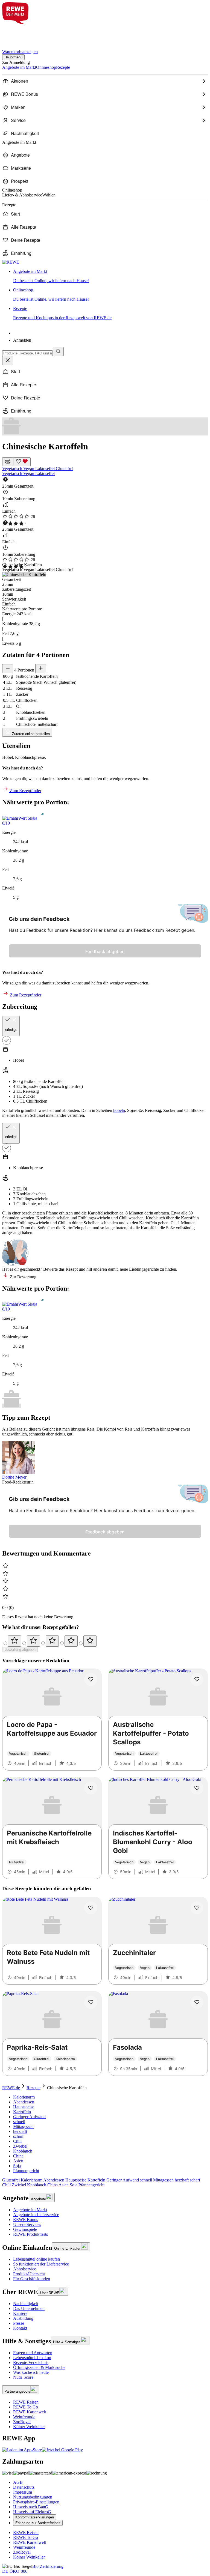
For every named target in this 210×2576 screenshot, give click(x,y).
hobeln (119, 1110)
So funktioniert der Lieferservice (41, 2264)
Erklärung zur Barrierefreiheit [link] (38, 2523)
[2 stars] (33, 1641)
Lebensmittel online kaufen (37, 2259)
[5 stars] (90, 1641)
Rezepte (33, 2088)
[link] (110, 276)
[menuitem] (105, 81)
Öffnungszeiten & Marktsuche (39, 2367)
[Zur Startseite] (21, 34)
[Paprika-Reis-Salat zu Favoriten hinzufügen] (91, 2002)
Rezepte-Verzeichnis (31, 2362)
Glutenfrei (65, 469)
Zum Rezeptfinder (25, 791)
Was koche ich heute (31, 2372)
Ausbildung (23, 2318)
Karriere (20, 2313)
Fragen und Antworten (33, 2353)
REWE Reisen (26, 2402)
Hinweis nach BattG (31, 2507)
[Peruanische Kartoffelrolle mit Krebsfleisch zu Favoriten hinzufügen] (91, 1788)
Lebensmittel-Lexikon (32, 2358)
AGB (18, 2482)
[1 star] (14, 1641)
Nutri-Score (23, 2377)
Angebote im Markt (30, 2210)
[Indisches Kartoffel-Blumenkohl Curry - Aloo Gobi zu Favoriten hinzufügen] (197, 1788)
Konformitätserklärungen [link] (35, 2517)
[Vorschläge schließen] (8, 361)
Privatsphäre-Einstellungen (36, 2502)
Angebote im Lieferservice (36, 2215)
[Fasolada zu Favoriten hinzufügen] (197, 2002)
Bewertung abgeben (20, 1650)
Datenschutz (24, 2487)
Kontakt (20, 2328)
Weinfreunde (24, 2417)
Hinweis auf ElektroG (32, 2512)
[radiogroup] (105, 1641)
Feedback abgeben (105, 951)
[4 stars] (71, 1641)
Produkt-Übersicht (29, 2274)
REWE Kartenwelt (30, 2412)
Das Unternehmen (29, 2308)
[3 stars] (52, 1641)
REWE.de (11, 2088)
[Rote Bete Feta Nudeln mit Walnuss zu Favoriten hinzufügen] (91, 1908)
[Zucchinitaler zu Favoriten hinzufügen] (197, 1908)
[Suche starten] (58, 352)
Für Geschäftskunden (32, 2279)
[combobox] (27, 353)
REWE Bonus (26, 2220)
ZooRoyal (22, 2422)
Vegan (29, 469)
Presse (19, 2323)
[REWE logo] (11, 262)
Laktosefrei (46, 469)
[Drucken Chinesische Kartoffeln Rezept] (8, 462)
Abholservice (25, 2269)
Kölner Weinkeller (29, 2427)
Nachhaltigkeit (26, 2304)
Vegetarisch (13, 469)
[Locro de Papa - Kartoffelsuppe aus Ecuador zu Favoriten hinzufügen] (91, 1679)
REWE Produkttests (30, 2234)
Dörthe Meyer (14, 1477)
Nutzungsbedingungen (33, 2497)
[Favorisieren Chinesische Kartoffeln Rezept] (22, 462)
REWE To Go (26, 2407)
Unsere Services (27, 2224)
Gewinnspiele (25, 2229)
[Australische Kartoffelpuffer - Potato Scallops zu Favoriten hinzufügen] (197, 1679)
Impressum (23, 2492)
